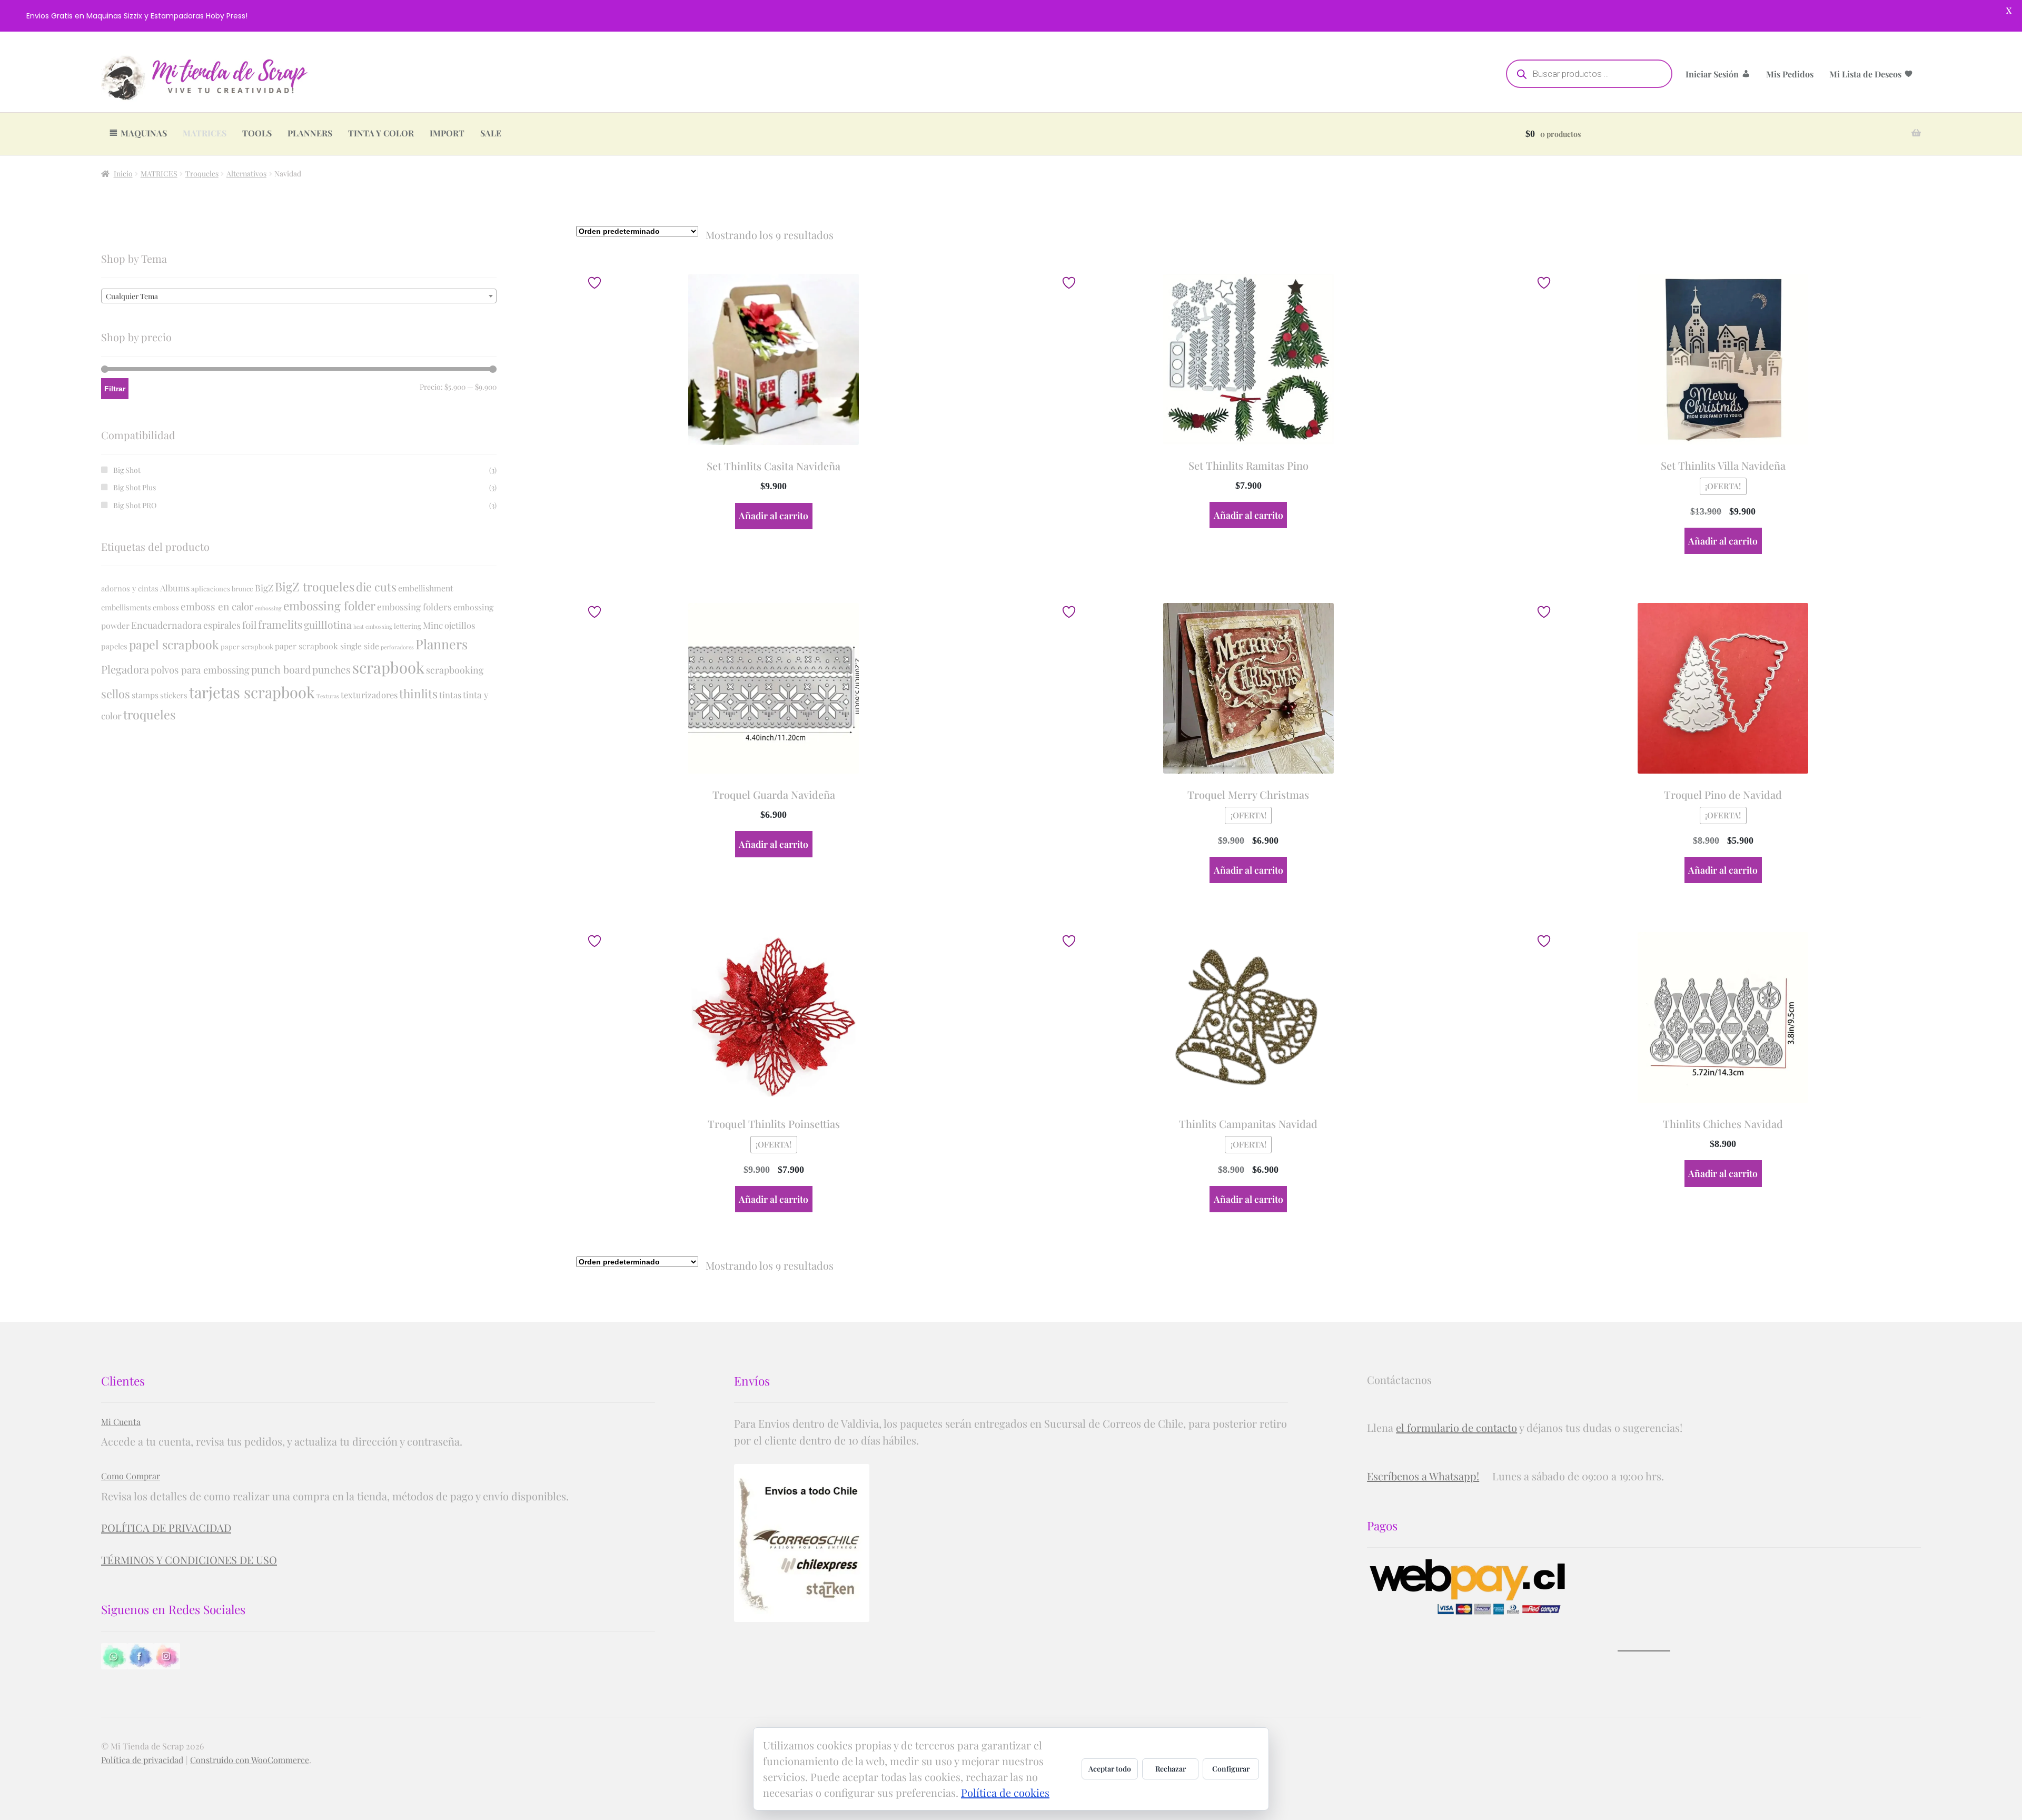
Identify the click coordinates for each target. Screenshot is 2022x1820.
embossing (268, 608)
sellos (116, 694)
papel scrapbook (174, 644)
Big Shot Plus (135, 487)
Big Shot (127, 470)
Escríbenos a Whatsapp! (1423, 1476)
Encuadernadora (166, 625)
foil (249, 625)
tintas (450, 695)
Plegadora (125, 669)
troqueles (149, 714)
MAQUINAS (144, 133)
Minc (433, 625)
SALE (491, 133)
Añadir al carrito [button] (774, 515)
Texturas (328, 696)
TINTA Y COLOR (381, 133)
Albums (175, 588)
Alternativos (246, 174)
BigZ (264, 587)
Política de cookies (1005, 1792)
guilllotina (328, 625)
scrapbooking (455, 670)
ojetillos (460, 625)
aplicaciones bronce (222, 588)
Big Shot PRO (135, 505)
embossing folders (414, 606)
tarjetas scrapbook (252, 692)
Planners (442, 644)
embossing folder (329, 606)
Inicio (123, 174)
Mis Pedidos (1790, 74)
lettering (408, 626)
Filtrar (115, 389)
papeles (114, 646)
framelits (280, 624)
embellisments (126, 607)
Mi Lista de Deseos (1865, 74)
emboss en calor (217, 606)
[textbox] (299, 296)
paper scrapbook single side (327, 646)
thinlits (418, 694)
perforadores (397, 647)
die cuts (376, 587)
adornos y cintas (130, 588)
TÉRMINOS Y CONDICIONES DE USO (189, 1560)
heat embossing (373, 626)
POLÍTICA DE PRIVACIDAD (166, 1527)
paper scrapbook (247, 646)
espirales (222, 625)
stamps (145, 695)
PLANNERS (310, 133)
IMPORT (447, 133)
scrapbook (388, 667)
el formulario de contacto (1456, 1427)
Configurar (1231, 1769)
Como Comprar (131, 1476)
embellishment (426, 588)
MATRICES (205, 133)
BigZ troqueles (315, 586)
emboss (166, 607)
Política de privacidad (142, 1760)
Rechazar (1171, 1769)
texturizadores (369, 695)
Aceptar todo (1110, 1769)
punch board (281, 669)
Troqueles (202, 174)
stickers (174, 695)
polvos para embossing (200, 670)
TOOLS (257, 133)
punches (331, 669)
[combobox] (299, 296)
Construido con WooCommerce (250, 1760)
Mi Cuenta (121, 1422)
